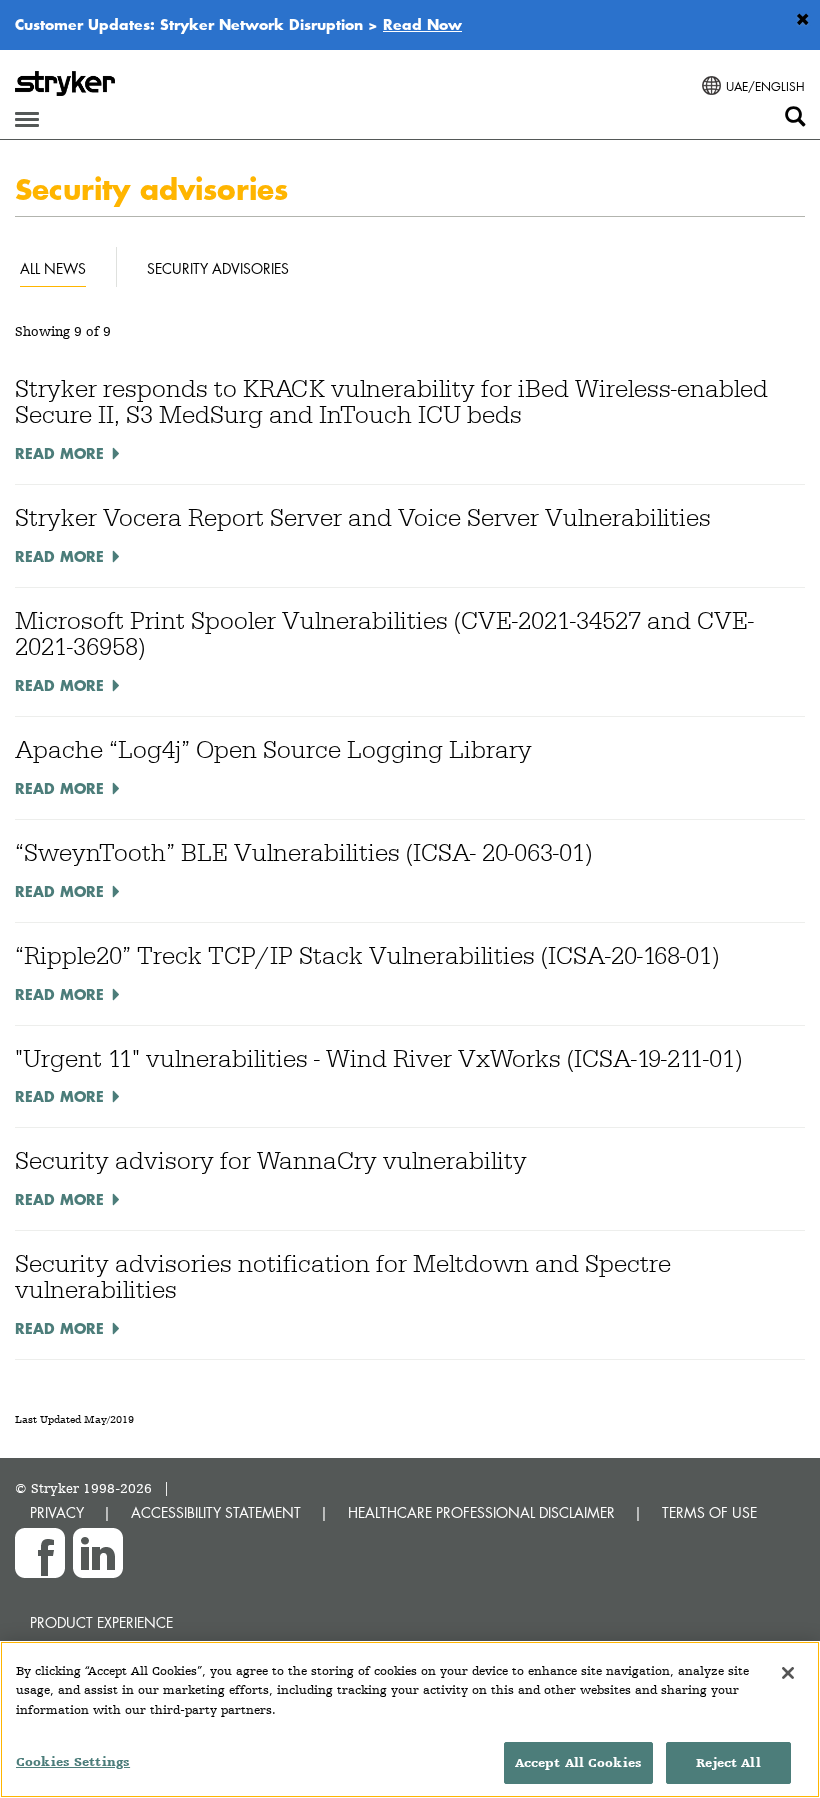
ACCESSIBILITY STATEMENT (216, 1512)
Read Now (422, 24)
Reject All (728, 1762)
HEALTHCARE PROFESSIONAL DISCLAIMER (481, 1512)
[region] (410, 1719)
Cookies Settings (73, 1761)
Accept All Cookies (578, 1762)
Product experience (101, 1622)
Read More (59, 453)
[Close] (788, 1673)
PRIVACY (57, 1512)
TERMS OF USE (709, 1512)
